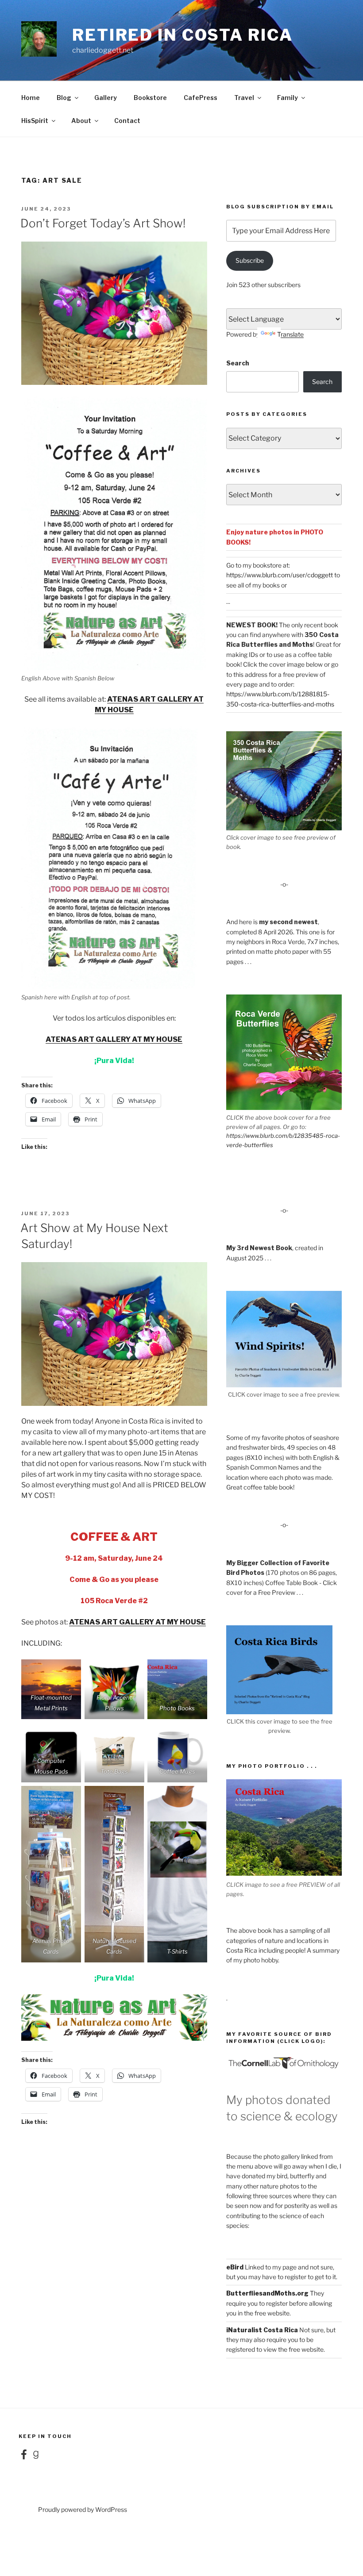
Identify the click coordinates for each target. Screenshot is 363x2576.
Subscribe (250, 260)
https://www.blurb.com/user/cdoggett (280, 575)
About (81, 121)
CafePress (201, 98)
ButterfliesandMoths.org (267, 2293)
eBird (235, 2267)
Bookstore (150, 98)
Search (238, 363)
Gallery (106, 98)
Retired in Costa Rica (182, 35)
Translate (290, 334)
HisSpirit (35, 121)
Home (31, 98)
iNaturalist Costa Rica (262, 2330)
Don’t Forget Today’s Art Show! (103, 223)
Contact (127, 121)
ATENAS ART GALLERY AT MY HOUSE (114, 1039)
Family (288, 98)
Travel (244, 98)
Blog (64, 98)
